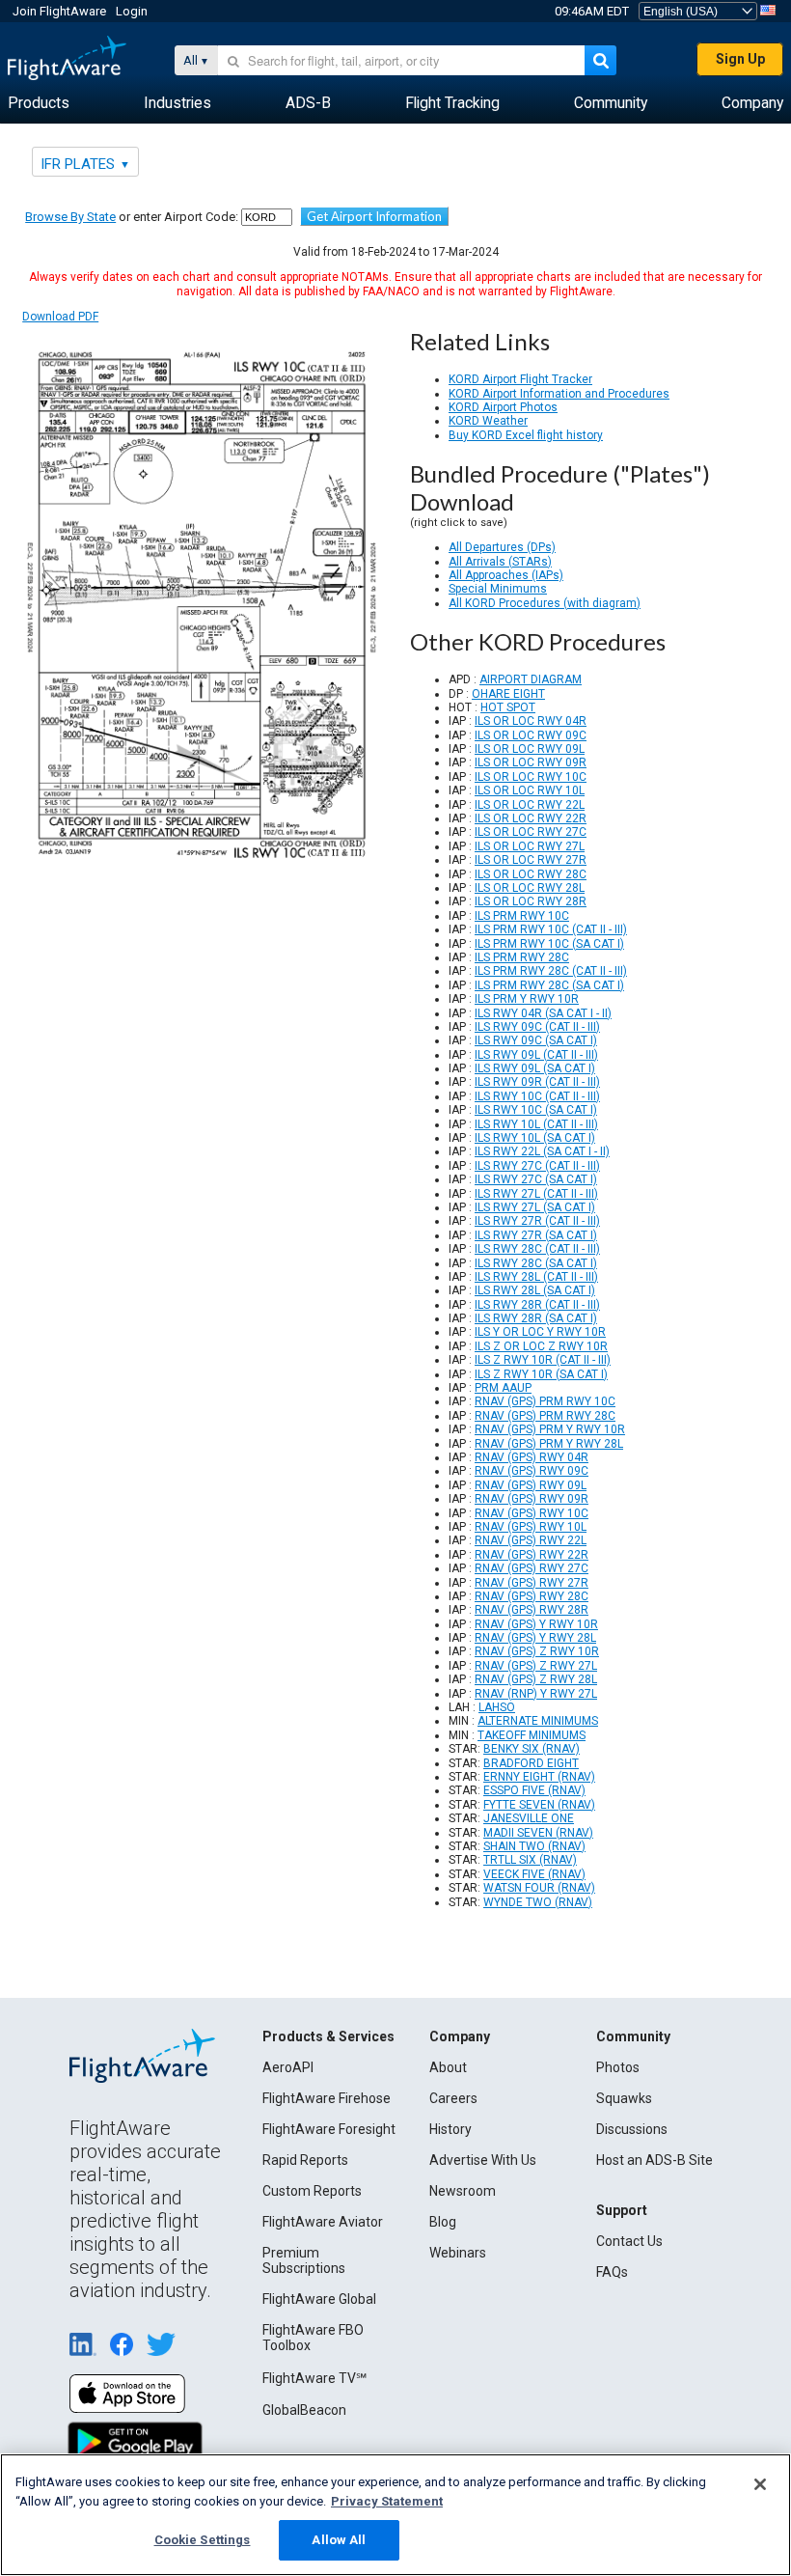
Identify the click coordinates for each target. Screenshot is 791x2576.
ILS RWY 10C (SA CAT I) (536, 1110)
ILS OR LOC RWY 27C (531, 832)
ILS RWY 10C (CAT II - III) (537, 1096)
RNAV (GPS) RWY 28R (532, 1610)
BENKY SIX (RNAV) (532, 1749)
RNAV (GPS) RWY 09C (532, 1471)
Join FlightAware (59, 11)
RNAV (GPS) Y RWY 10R (536, 1624)
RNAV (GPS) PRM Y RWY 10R (550, 1429)
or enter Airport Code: (132, 217)
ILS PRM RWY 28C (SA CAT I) (549, 985)
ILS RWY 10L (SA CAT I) (535, 1138)
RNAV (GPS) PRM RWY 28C (545, 1416)
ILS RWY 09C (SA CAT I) (536, 1040)
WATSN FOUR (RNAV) (539, 1888)
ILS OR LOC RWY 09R (531, 762)
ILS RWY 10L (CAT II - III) (536, 1124)
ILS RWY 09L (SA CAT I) (535, 1068)
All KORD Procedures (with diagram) (545, 603)
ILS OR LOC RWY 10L (530, 790)
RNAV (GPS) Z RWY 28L (536, 1679)
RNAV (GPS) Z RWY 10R (537, 1651)
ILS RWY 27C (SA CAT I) (536, 1179)
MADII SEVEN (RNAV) (538, 1833)
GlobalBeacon (304, 2410)
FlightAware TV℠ (314, 2378)
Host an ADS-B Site (655, 2160)
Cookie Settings (203, 2540)
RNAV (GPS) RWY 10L (531, 1527)
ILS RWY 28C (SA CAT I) (536, 1263)
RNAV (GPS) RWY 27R (532, 1583)
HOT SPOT (508, 707)
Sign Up (740, 59)
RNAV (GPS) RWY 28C (532, 1596)
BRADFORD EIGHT (531, 1763)
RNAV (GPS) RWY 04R (532, 1457)
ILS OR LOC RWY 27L (530, 846)
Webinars (458, 2253)
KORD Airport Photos (503, 407)
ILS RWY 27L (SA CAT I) (535, 1207)
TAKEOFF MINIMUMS (532, 1735)
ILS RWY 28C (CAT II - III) (537, 1249)
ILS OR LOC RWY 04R (531, 721)
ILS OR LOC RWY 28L (530, 888)
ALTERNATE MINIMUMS (538, 1721)
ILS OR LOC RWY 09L (530, 749)
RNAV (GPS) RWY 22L (531, 1540)
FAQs (612, 2272)
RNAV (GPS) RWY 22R (532, 1555)
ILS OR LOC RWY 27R (531, 860)
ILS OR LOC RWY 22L (530, 805)
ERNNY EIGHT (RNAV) (539, 1777)
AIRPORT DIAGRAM (531, 679)
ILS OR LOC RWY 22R (531, 818)
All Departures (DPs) (502, 547)
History (450, 2129)
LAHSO (497, 1707)
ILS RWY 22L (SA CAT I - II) (542, 1151)
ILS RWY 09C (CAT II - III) (537, 1027)
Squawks (624, 2098)
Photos (618, 2067)
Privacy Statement (387, 2501)
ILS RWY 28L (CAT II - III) (536, 1277)
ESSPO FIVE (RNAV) (534, 1790)
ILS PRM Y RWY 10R (527, 999)
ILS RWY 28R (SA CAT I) (536, 1318)
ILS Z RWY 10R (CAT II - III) (543, 1360)
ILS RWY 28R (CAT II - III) (537, 1305)
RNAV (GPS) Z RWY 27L (536, 1666)
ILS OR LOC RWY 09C (531, 735)
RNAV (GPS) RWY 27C (532, 1568)
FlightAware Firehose (327, 2098)
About (448, 2067)
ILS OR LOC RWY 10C (531, 777)
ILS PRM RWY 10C (522, 916)
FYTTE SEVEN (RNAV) (539, 1805)
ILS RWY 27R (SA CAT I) (536, 1235)
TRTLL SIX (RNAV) (530, 1860)
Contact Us (629, 2241)
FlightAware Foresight (329, 2129)
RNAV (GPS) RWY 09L (531, 1485)
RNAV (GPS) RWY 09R (532, 1499)
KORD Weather (488, 421)
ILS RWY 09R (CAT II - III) (537, 1082)
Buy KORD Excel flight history (526, 435)
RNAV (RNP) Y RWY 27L (536, 1694)
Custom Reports (312, 2191)
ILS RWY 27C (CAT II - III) (537, 1166)
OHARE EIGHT (508, 694)
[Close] (760, 2484)
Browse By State (70, 217)
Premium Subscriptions (304, 2260)
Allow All (339, 2540)
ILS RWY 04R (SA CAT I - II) (543, 1013)
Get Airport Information (374, 216)
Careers (453, 2098)
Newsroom (463, 2191)
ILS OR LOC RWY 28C (531, 874)
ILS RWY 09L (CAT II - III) (536, 1055)
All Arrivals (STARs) (500, 562)
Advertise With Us (483, 2160)
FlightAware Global (319, 2299)
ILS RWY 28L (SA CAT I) (535, 1290)
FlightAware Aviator (323, 2222)
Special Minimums (498, 589)
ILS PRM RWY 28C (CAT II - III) (551, 971)
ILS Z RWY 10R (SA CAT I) (541, 1374)
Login (132, 11)
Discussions (632, 2129)
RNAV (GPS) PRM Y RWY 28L (549, 1444)
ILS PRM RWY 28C (522, 957)
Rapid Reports (305, 2160)
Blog (443, 2222)
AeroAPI (288, 2067)
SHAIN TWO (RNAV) (534, 1846)
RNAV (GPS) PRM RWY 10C (545, 1401)
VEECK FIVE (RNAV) (534, 1874)
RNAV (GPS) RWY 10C (532, 1513)
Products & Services (328, 2036)
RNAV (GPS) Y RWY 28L (535, 1638)
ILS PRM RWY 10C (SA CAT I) (549, 944)
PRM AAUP (503, 1388)
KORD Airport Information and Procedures (559, 394)
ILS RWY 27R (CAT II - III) (537, 1221)
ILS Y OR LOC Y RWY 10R (540, 1332)
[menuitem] (39, 103)
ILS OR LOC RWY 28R (531, 901)
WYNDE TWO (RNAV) (538, 1902)
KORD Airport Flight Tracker (520, 379)
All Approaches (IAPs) (506, 575)
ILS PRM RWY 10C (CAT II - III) (551, 929)
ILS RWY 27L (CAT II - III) (536, 1194)
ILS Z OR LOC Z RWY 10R (541, 1346)
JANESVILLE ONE (529, 1818)
